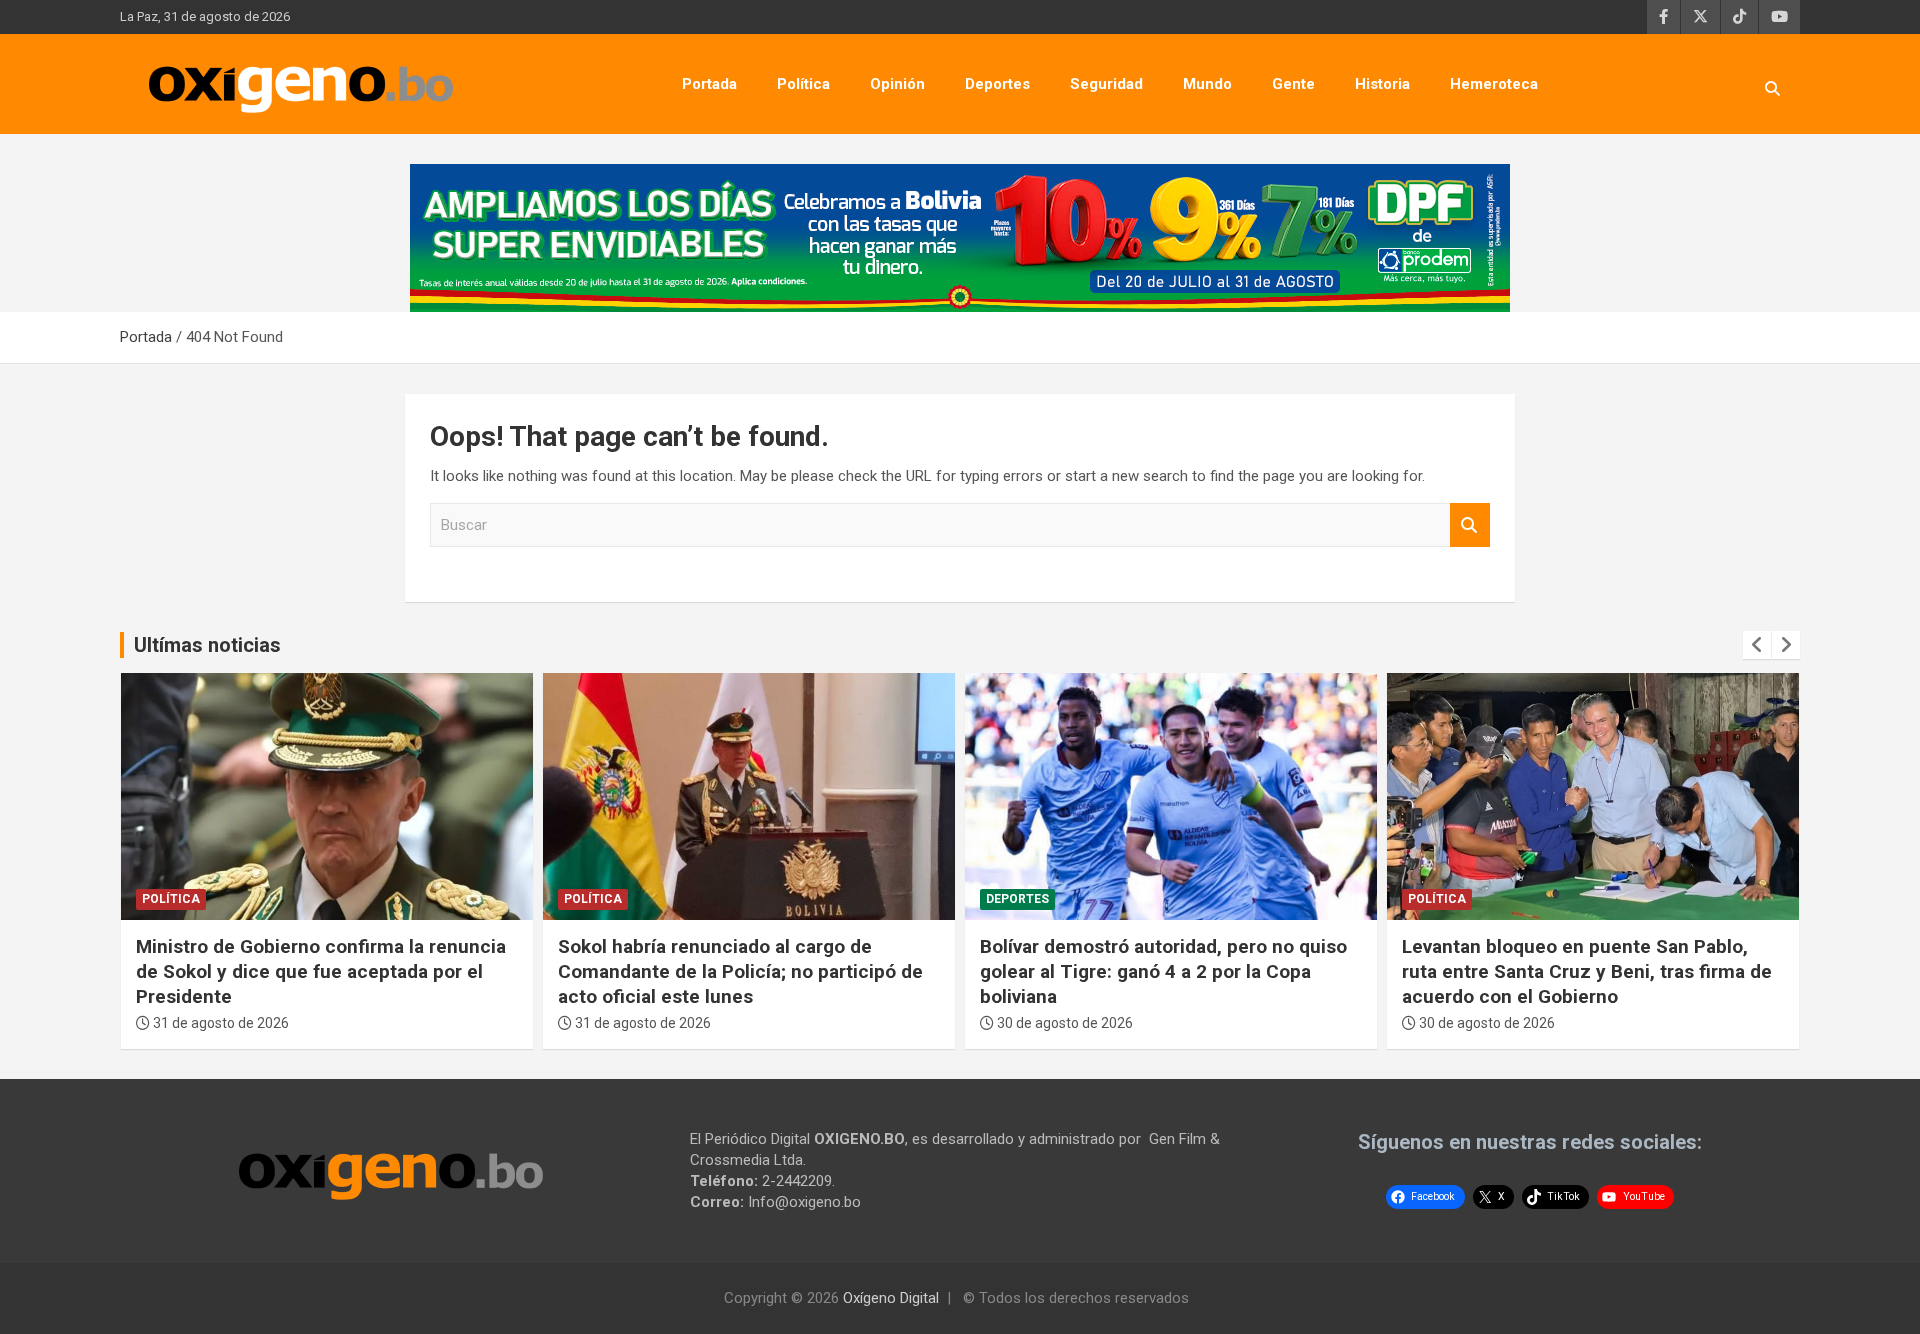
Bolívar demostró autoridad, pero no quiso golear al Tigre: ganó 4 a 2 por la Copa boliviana (1163, 971)
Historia (1382, 84)
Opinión (897, 84)
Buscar (1470, 525)
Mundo (1207, 84)
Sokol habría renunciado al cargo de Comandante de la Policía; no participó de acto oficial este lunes (740, 971)
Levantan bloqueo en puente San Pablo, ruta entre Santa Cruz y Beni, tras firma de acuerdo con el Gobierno (1587, 971)
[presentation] (1757, 645)
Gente (1293, 84)
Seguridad (1106, 84)
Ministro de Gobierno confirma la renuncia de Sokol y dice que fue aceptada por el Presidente (321, 971)
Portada (709, 84)
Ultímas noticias (207, 645)
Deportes (997, 84)
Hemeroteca (1494, 84)
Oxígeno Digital (891, 1298)
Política (803, 84)
